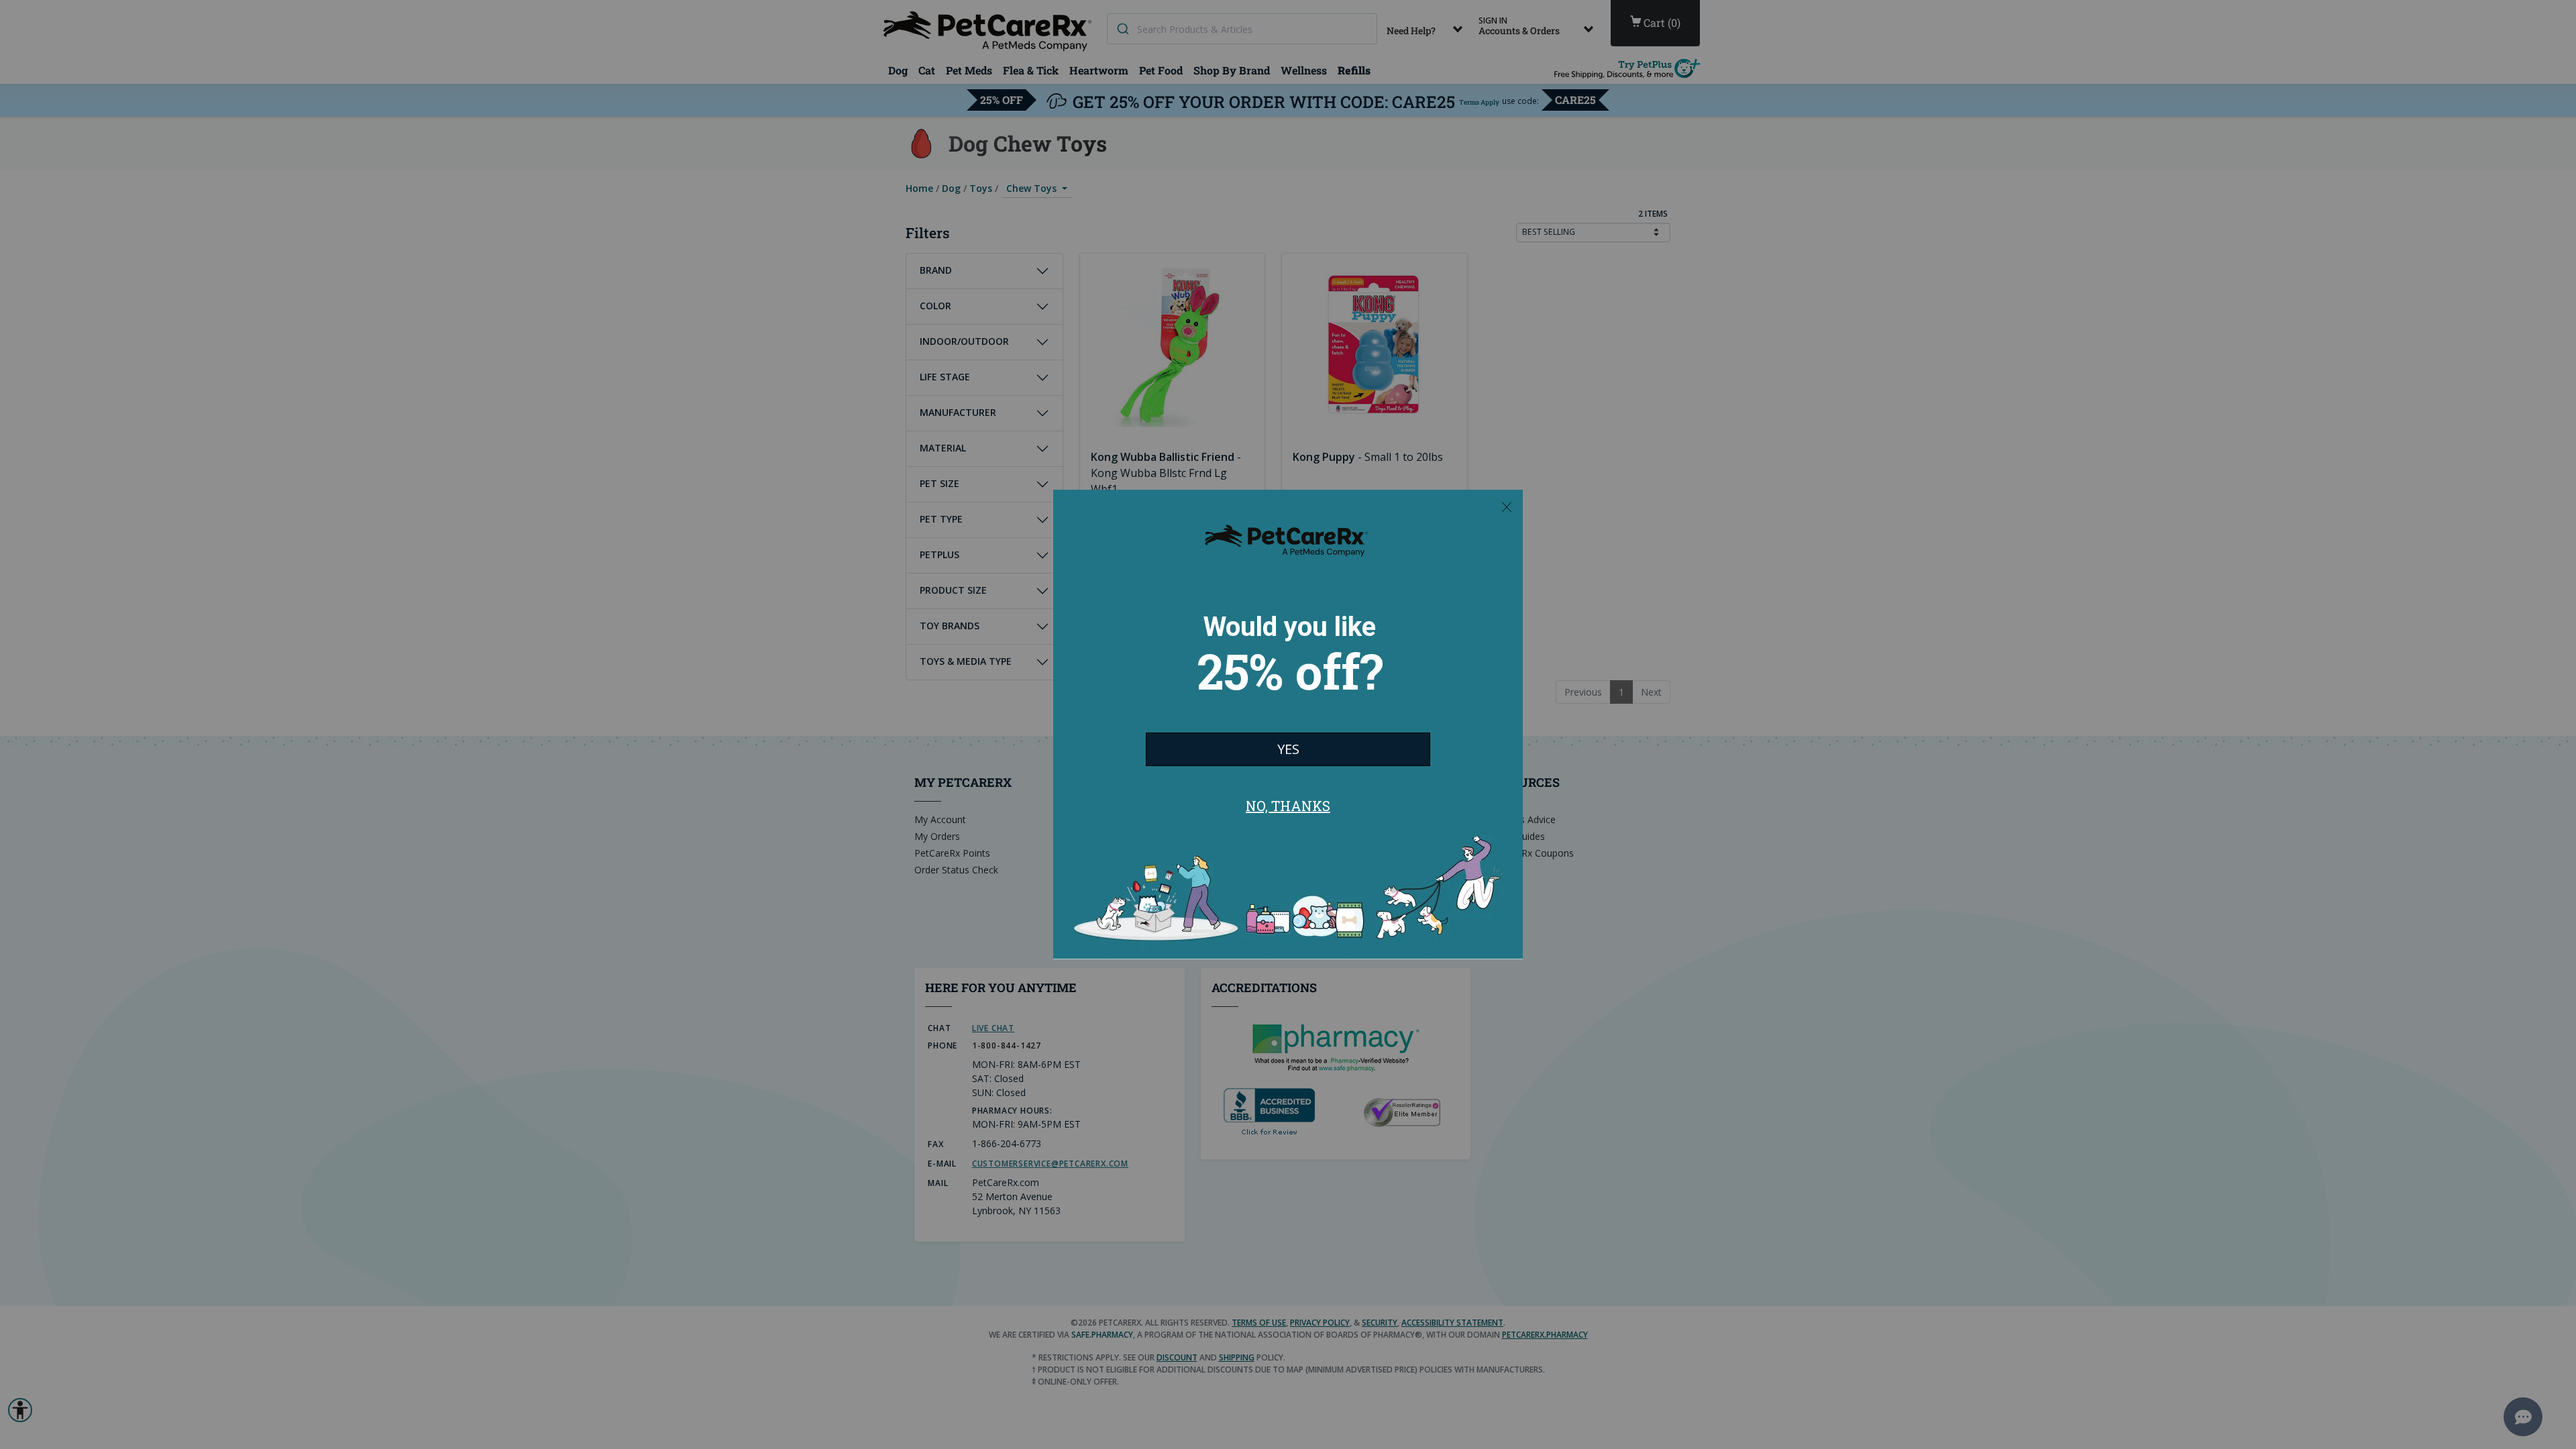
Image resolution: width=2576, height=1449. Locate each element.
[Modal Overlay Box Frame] (1288, 724)
